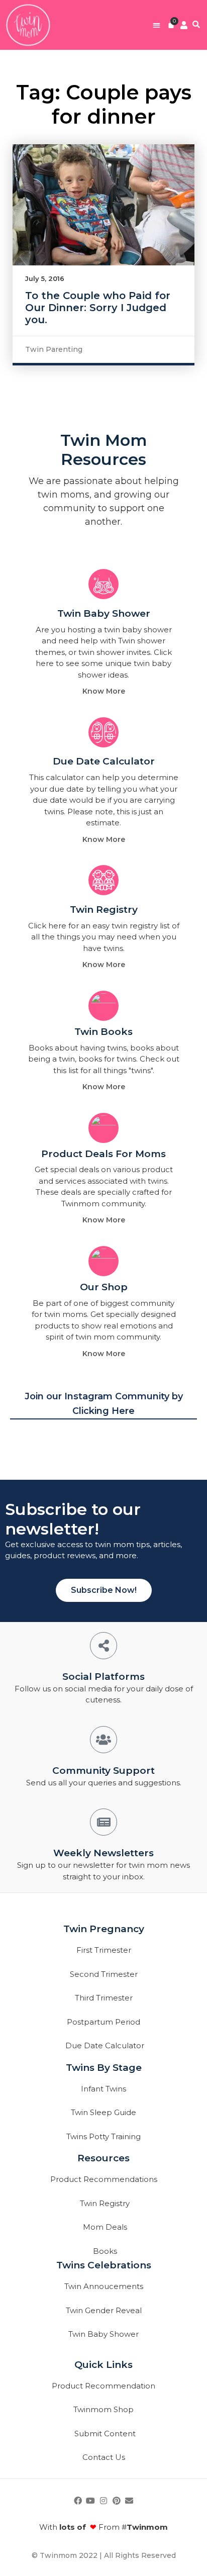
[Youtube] (91, 2501)
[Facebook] (78, 2501)
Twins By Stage (104, 2068)
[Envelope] (129, 2501)
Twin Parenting (54, 349)
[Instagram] (103, 2501)
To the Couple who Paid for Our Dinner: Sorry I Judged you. (98, 308)
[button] (157, 25)
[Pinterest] (117, 2501)
